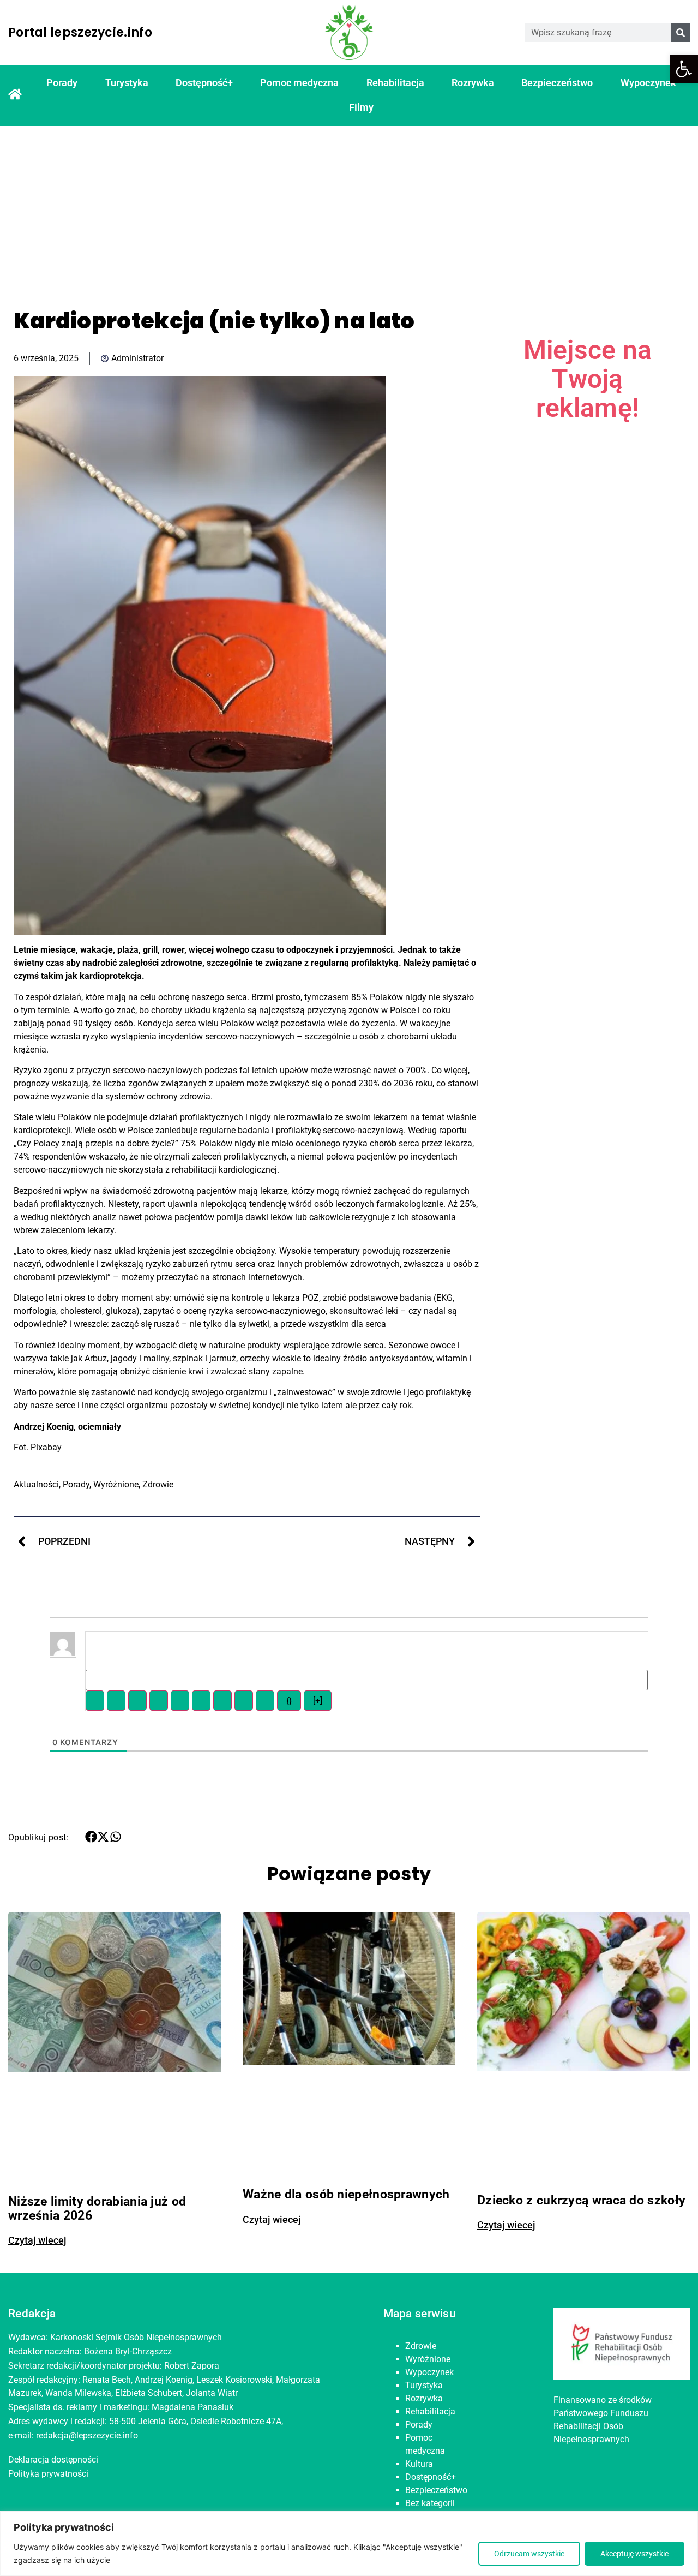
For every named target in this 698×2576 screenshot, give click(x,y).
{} (289, 1701)
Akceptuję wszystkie (634, 2554)
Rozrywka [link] (473, 83)
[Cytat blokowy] (222, 1701)
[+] (318, 1701)
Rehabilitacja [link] (395, 83)
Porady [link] (62, 83)
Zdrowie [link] (158, 1484)
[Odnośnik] (265, 1701)
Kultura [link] (419, 2464)
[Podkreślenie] (137, 1701)
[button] (91, 1837)
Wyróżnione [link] (116, 1484)
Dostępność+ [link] (204, 83)
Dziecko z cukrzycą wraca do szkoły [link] (581, 2200)
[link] (684, 69)
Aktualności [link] (36, 1484)
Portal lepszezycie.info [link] (80, 32)
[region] (349, 2544)
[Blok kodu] (244, 1701)
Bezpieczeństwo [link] (557, 83)
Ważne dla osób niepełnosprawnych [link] (346, 2194)
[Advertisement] (349, 208)
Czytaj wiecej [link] (37, 2240)
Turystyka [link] (127, 83)
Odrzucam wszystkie (529, 2554)
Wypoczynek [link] (648, 83)
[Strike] (159, 1701)
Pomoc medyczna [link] (299, 83)
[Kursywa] (116, 1701)
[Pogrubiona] (95, 1701)
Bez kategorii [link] (430, 2503)
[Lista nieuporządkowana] (201, 1701)
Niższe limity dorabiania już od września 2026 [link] (97, 2208)
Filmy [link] (361, 107)
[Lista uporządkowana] (180, 1701)
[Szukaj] (680, 32)
